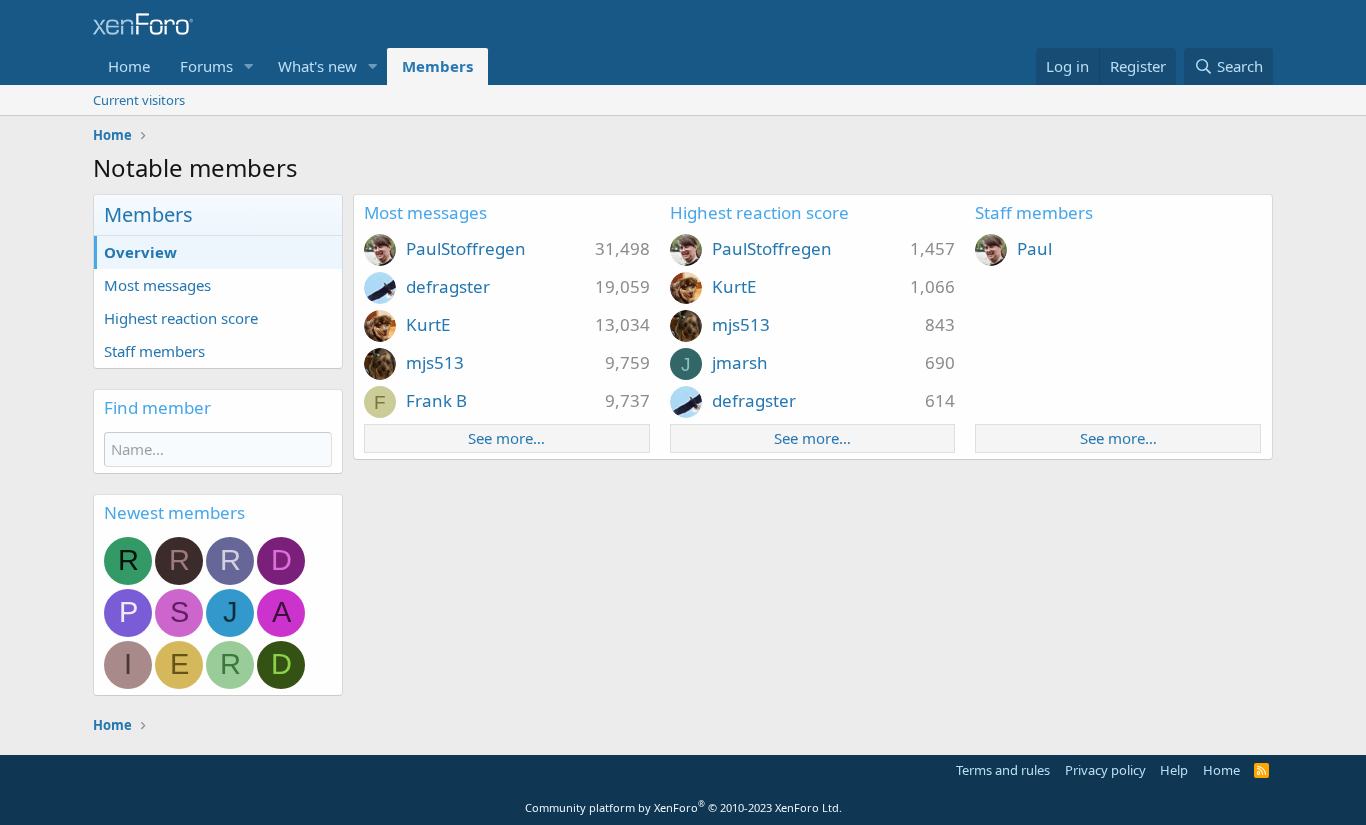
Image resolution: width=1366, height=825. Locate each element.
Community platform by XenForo (683, 807)
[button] (249, 66)
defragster (448, 286)
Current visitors (139, 100)
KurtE (428, 324)
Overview (140, 252)
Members (437, 66)
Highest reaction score (181, 318)
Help (1174, 770)
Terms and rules (1003, 770)
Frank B (436, 400)
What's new (317, 66)
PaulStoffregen (466, 248)
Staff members (154, 351)
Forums (206, 66)
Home (129, 66)
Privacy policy (1105, 770)
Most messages (157, 285)
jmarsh (740, 362)
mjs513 (435, 362)
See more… (506, 438)
